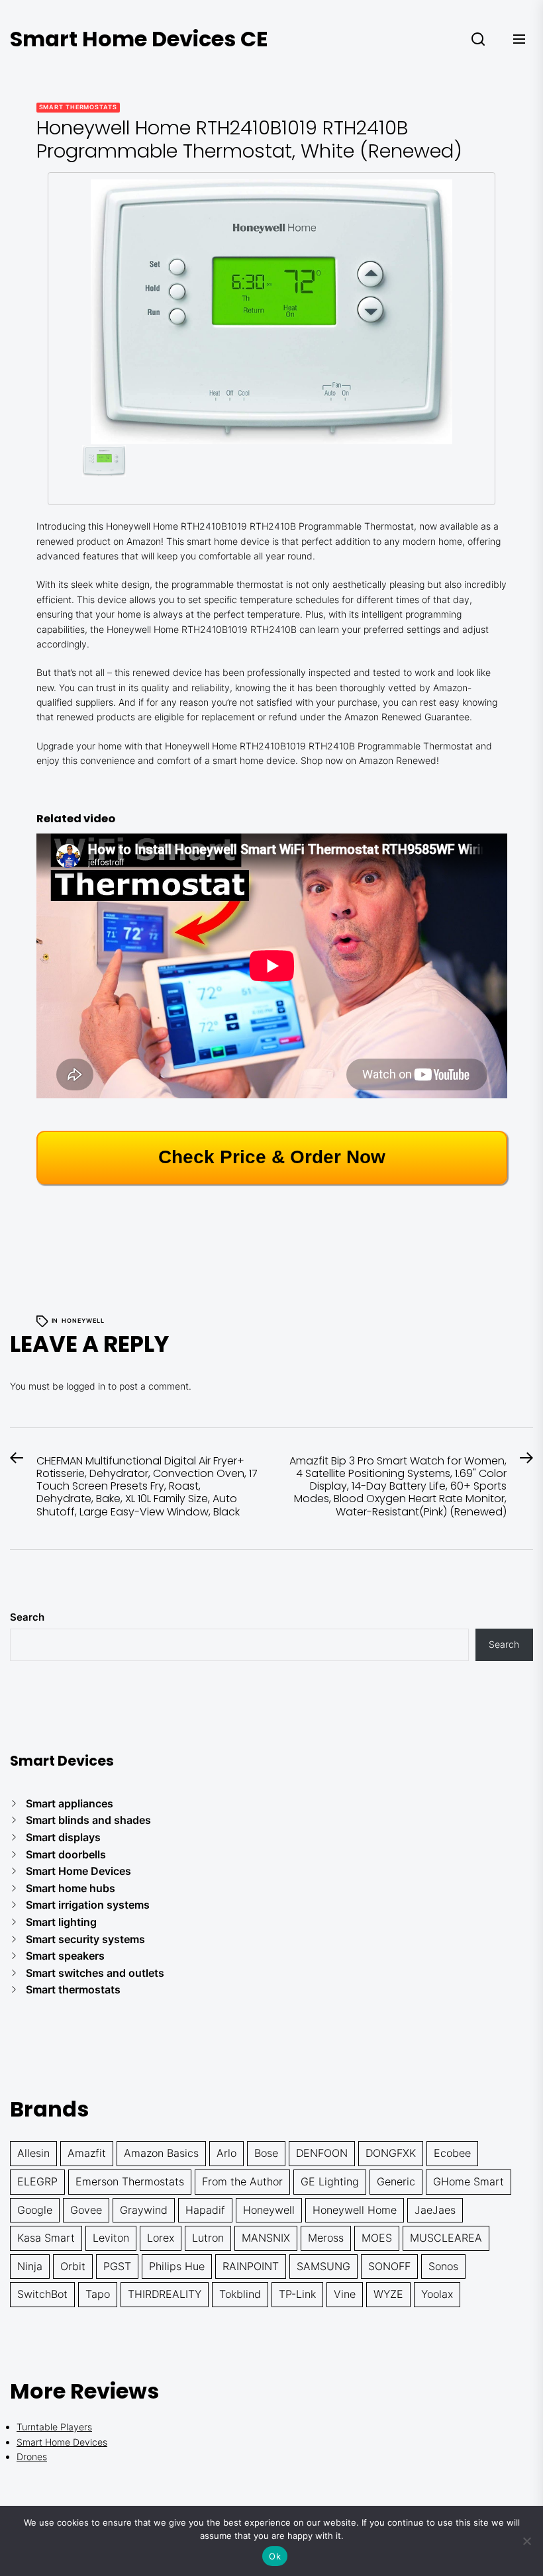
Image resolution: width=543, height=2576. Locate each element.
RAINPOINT (251, 2266)
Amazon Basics (161, 2153)
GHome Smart (469, 2181)
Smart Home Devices (78, 1871)
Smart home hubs (71, 1888)
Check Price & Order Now (272, 1157)
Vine (345, 2294)
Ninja (30, 2266)
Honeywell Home (355, 2210)
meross (326, 2238)
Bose (266, 2153)
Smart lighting (61, 1922)
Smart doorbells (66, 1854)
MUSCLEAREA (446, 2238)
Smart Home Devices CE (139, 39)
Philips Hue (177, 2266)
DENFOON (322, 2153)
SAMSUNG (323, 2266)
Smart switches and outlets (95, 1973)
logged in (86, 1386)
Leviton (111, 2238)
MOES (377, 2238)
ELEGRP (37, 2181)
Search (27, 1617)
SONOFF (389, 2266)
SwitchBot (42, 2294)
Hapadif (205, 2210)
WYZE (388, 2294)
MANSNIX (266, 2238)
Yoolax (437, 2294)
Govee (86, 2210)
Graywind (144, 2210)
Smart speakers (65, 1956)
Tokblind (240, 2294)
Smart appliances (70, 1803)
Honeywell (83, 1320)
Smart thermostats (78, 107)
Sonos (443, 2266)
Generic (396, 2181)
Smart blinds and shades (88, 1820)
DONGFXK (391, 2153)
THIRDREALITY (165, 2294)
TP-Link (297, 2294)
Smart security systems (85, 1939)
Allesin (33, 2153)
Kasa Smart (46, 2238)
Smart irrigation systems (88, 1905)
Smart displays (63, 1837)
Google (35, 2210)
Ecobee (452, 2153)
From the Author (242, 2181)
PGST (117, 2266)
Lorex (161, 2238)
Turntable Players (54, 2427)
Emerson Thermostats (130, 2181)
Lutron (208, 2238)
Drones (32, 2457)
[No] (526, 2541)
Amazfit (87, 2153)
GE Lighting (330, 2181)
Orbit (73, 2266)
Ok (275, 2556)
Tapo (98, 2294)
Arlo (226, 2153)
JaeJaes (435, 2210)
